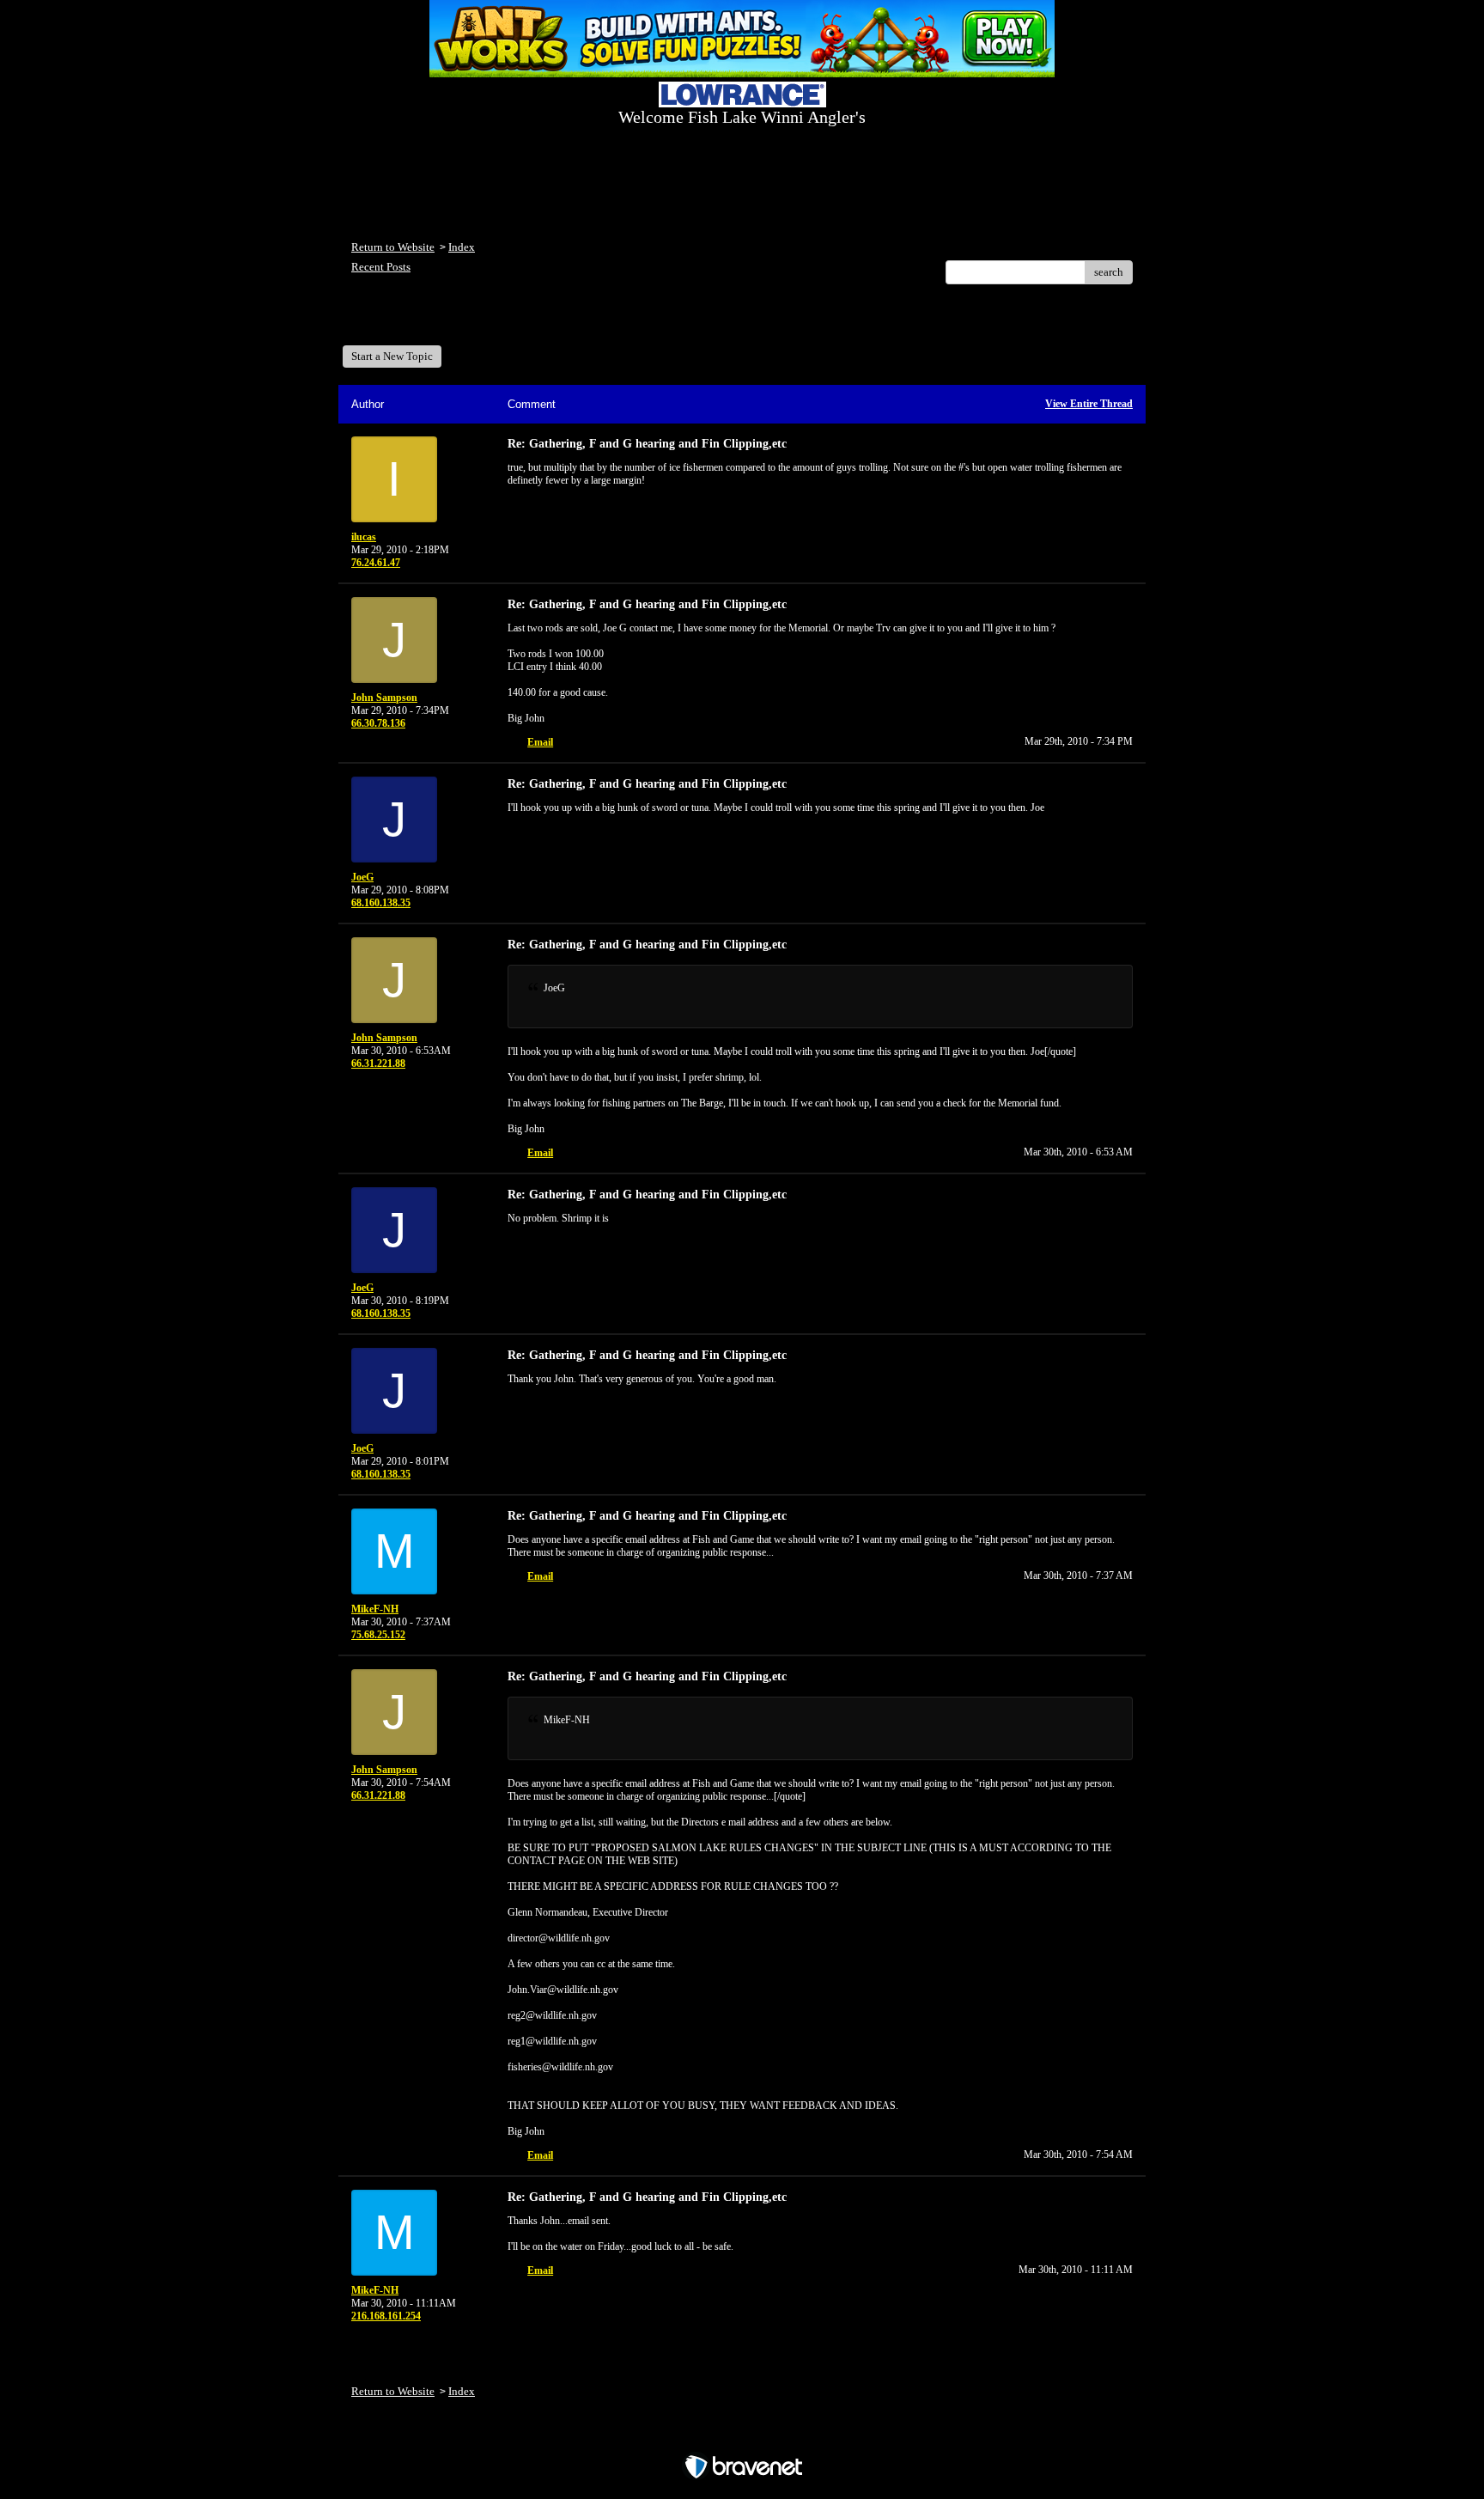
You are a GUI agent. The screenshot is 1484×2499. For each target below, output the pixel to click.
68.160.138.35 (381, 903)
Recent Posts (381, 267)
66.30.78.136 (378, 723)
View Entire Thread (1089, 404)
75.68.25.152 (378, 1635)
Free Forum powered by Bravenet (742, 2437)
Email (540, 742)
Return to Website (393, 247)
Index (462, 247)
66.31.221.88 (378, 1064)
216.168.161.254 (386, 2316)
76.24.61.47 (376, 563)
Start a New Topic (392, 356)
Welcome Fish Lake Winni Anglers (445, 321)
